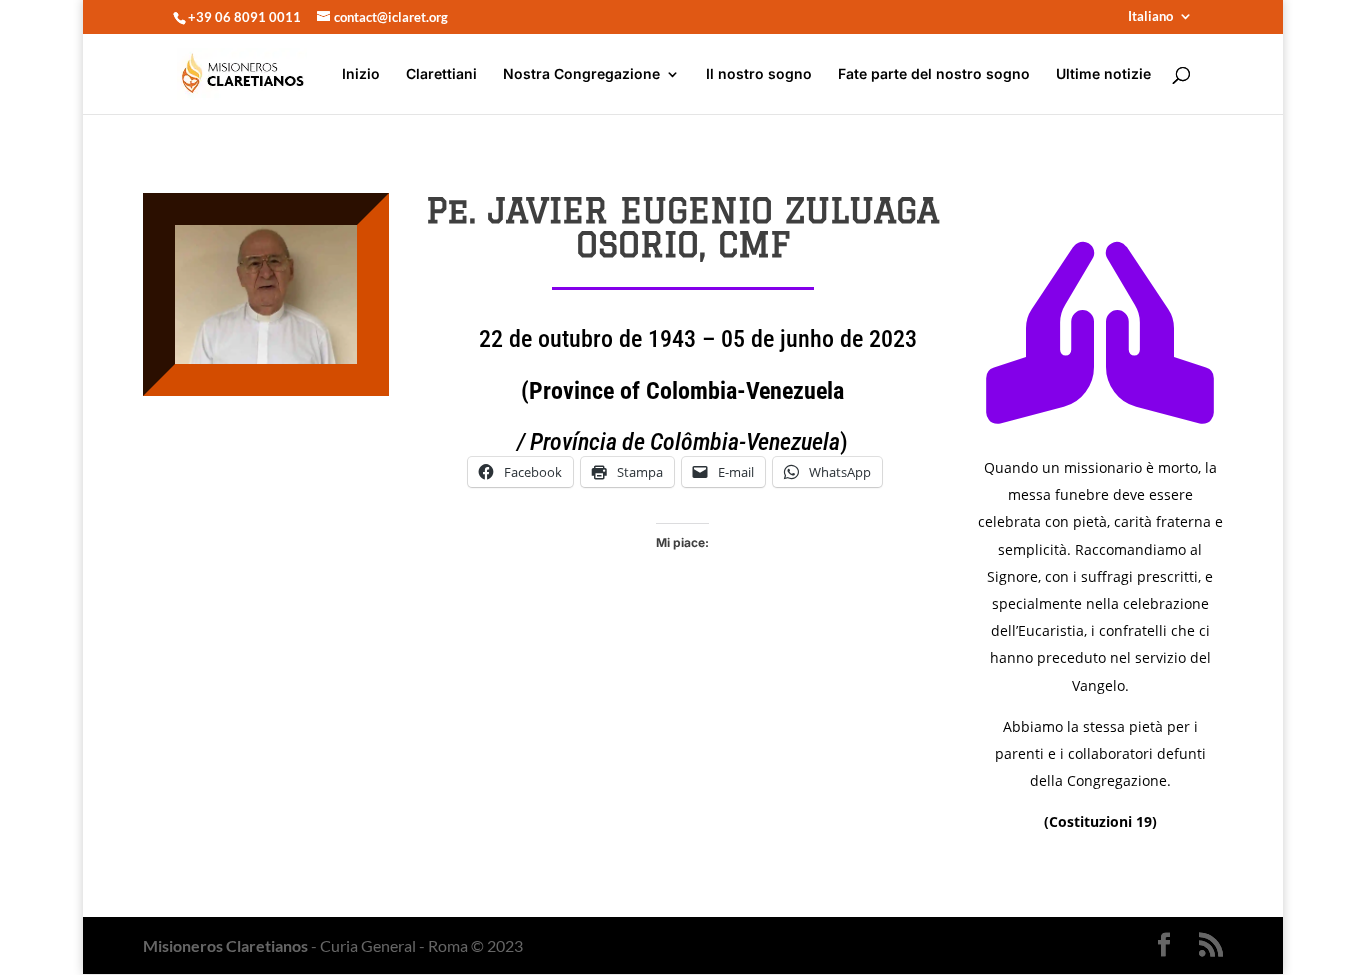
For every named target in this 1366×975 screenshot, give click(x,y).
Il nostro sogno (759, 74)
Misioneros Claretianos (225, 945)
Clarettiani (441, 74)
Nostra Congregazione (581, 74)
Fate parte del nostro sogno (934, 74)
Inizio (361, 74)
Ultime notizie (1103, 74)
